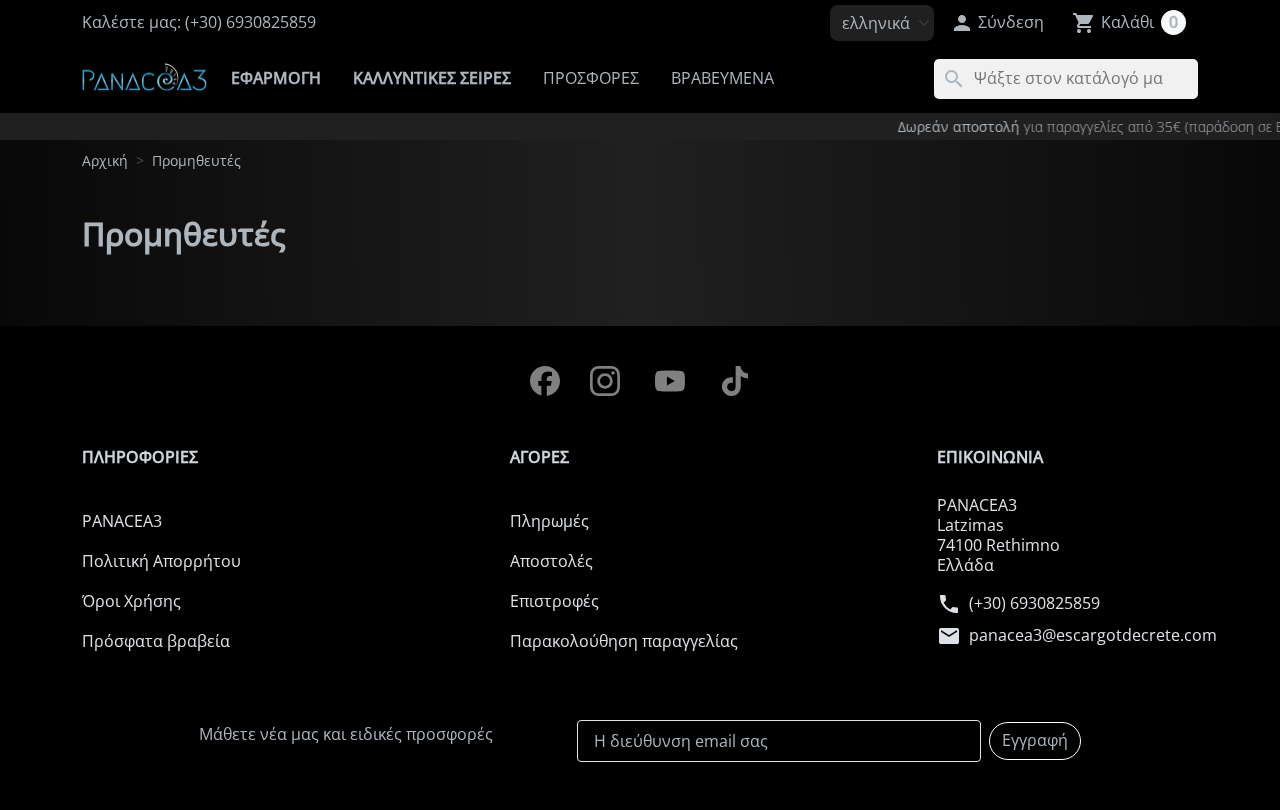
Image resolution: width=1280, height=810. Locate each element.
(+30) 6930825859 (1034, 604)
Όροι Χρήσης (131, 601)
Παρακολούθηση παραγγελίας (624, 641)
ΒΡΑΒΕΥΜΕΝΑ (722, 78)
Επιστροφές (554, 601)
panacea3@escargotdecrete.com (1093, 636)
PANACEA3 (122, 521)
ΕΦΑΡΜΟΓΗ (276, 78)
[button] (997, 23)
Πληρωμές (549, 521)
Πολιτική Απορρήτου (161, 561)
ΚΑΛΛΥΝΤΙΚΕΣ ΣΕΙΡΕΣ (432, 78)
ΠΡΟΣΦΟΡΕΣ (591, 78)
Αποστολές (551, 561)
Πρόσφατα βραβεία (156, 641)
